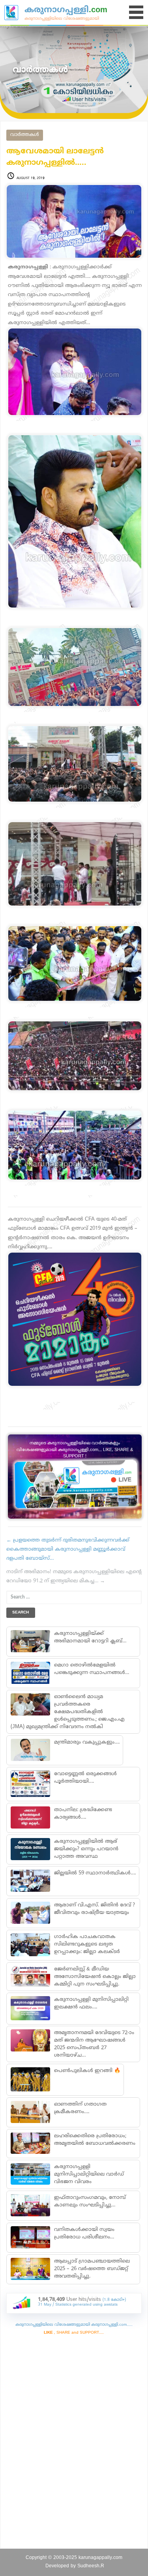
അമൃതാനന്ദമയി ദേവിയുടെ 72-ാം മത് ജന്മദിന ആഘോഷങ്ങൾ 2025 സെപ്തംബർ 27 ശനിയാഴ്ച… (94, 2044)
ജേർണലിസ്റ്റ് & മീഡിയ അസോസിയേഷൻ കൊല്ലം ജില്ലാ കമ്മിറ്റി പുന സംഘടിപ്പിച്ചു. (95, 1977)
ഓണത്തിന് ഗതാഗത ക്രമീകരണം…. (80, 2108)
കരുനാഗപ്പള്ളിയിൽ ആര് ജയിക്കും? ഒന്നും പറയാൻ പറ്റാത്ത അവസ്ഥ (86, 1849)
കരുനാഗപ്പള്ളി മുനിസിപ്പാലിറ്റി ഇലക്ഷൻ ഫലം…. (91, 2003)
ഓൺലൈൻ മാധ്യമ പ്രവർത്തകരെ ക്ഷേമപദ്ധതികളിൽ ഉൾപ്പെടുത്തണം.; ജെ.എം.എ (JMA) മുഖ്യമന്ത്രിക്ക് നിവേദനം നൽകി (68, 1712)
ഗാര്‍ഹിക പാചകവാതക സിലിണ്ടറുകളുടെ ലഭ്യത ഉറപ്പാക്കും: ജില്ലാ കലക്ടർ (87, 1944)
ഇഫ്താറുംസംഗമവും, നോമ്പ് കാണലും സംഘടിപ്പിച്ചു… (90, 2201)
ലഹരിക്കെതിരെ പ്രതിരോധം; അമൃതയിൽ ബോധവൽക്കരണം (95, 2140)
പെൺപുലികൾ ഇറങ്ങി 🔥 (87, 2071)
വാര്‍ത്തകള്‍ (25, 135)
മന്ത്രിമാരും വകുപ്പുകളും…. (87, 1742)
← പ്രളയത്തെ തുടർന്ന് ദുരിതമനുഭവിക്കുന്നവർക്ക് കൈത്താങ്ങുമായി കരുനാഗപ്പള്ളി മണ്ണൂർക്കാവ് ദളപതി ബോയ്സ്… (68, 1550)
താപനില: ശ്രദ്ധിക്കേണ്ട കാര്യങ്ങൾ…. (83, 1814)
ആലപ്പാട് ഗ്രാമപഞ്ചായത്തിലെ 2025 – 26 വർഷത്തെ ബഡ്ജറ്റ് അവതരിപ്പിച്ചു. (92, 2269)
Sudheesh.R (91, 2566)
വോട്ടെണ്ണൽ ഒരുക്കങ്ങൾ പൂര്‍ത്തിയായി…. (85, 1778)
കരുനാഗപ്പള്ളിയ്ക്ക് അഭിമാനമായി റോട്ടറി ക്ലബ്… (90, 1637)
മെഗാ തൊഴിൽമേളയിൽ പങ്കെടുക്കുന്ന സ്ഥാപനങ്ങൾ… (92, 1669)
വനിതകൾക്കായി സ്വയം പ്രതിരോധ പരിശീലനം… (84, 2233)
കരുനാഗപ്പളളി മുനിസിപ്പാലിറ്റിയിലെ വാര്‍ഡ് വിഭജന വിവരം (89, 2174)
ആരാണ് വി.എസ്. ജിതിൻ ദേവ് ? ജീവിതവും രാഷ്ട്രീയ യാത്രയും (95, 1909)
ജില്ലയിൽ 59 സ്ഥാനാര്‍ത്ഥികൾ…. (95, 1873)
